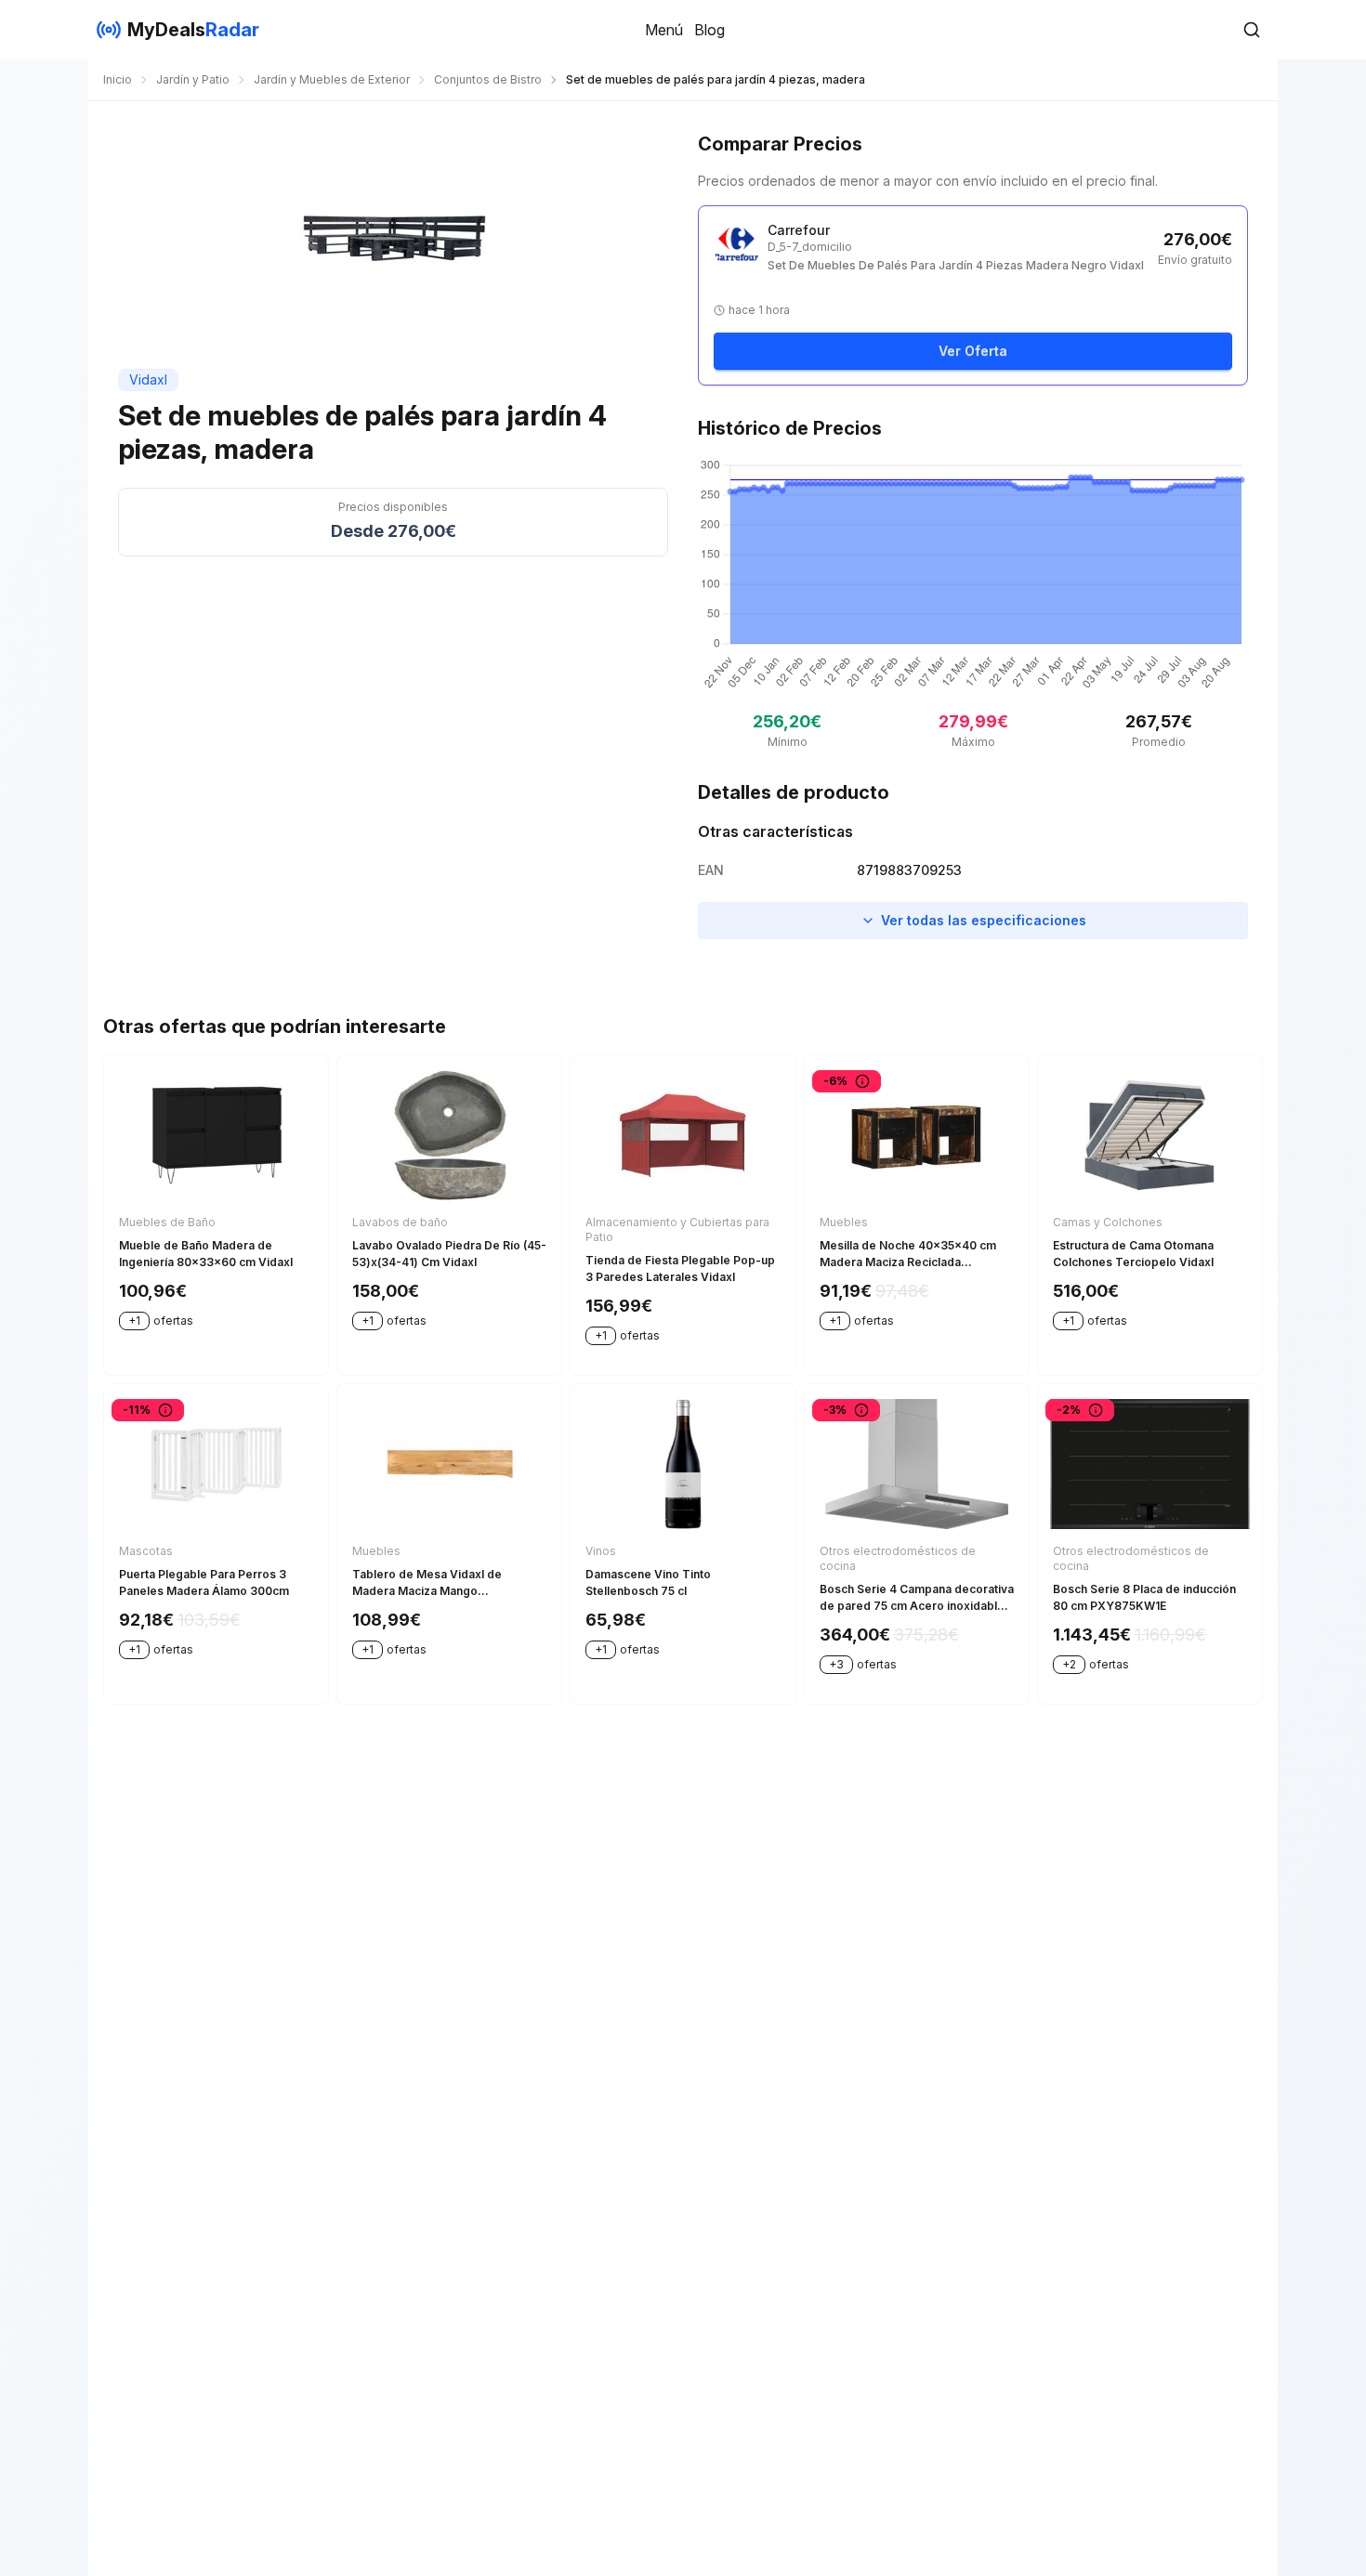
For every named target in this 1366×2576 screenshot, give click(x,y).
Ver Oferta (973, 351)
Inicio (118, 79)
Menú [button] (664, 30)
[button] (1252, 30)
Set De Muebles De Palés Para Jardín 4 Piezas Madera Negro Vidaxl (956, 265)
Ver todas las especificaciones (984, 920)
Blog (709, 30)
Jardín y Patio (193, 79)
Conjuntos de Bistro (488, 79)
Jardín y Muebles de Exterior (332, 79)
